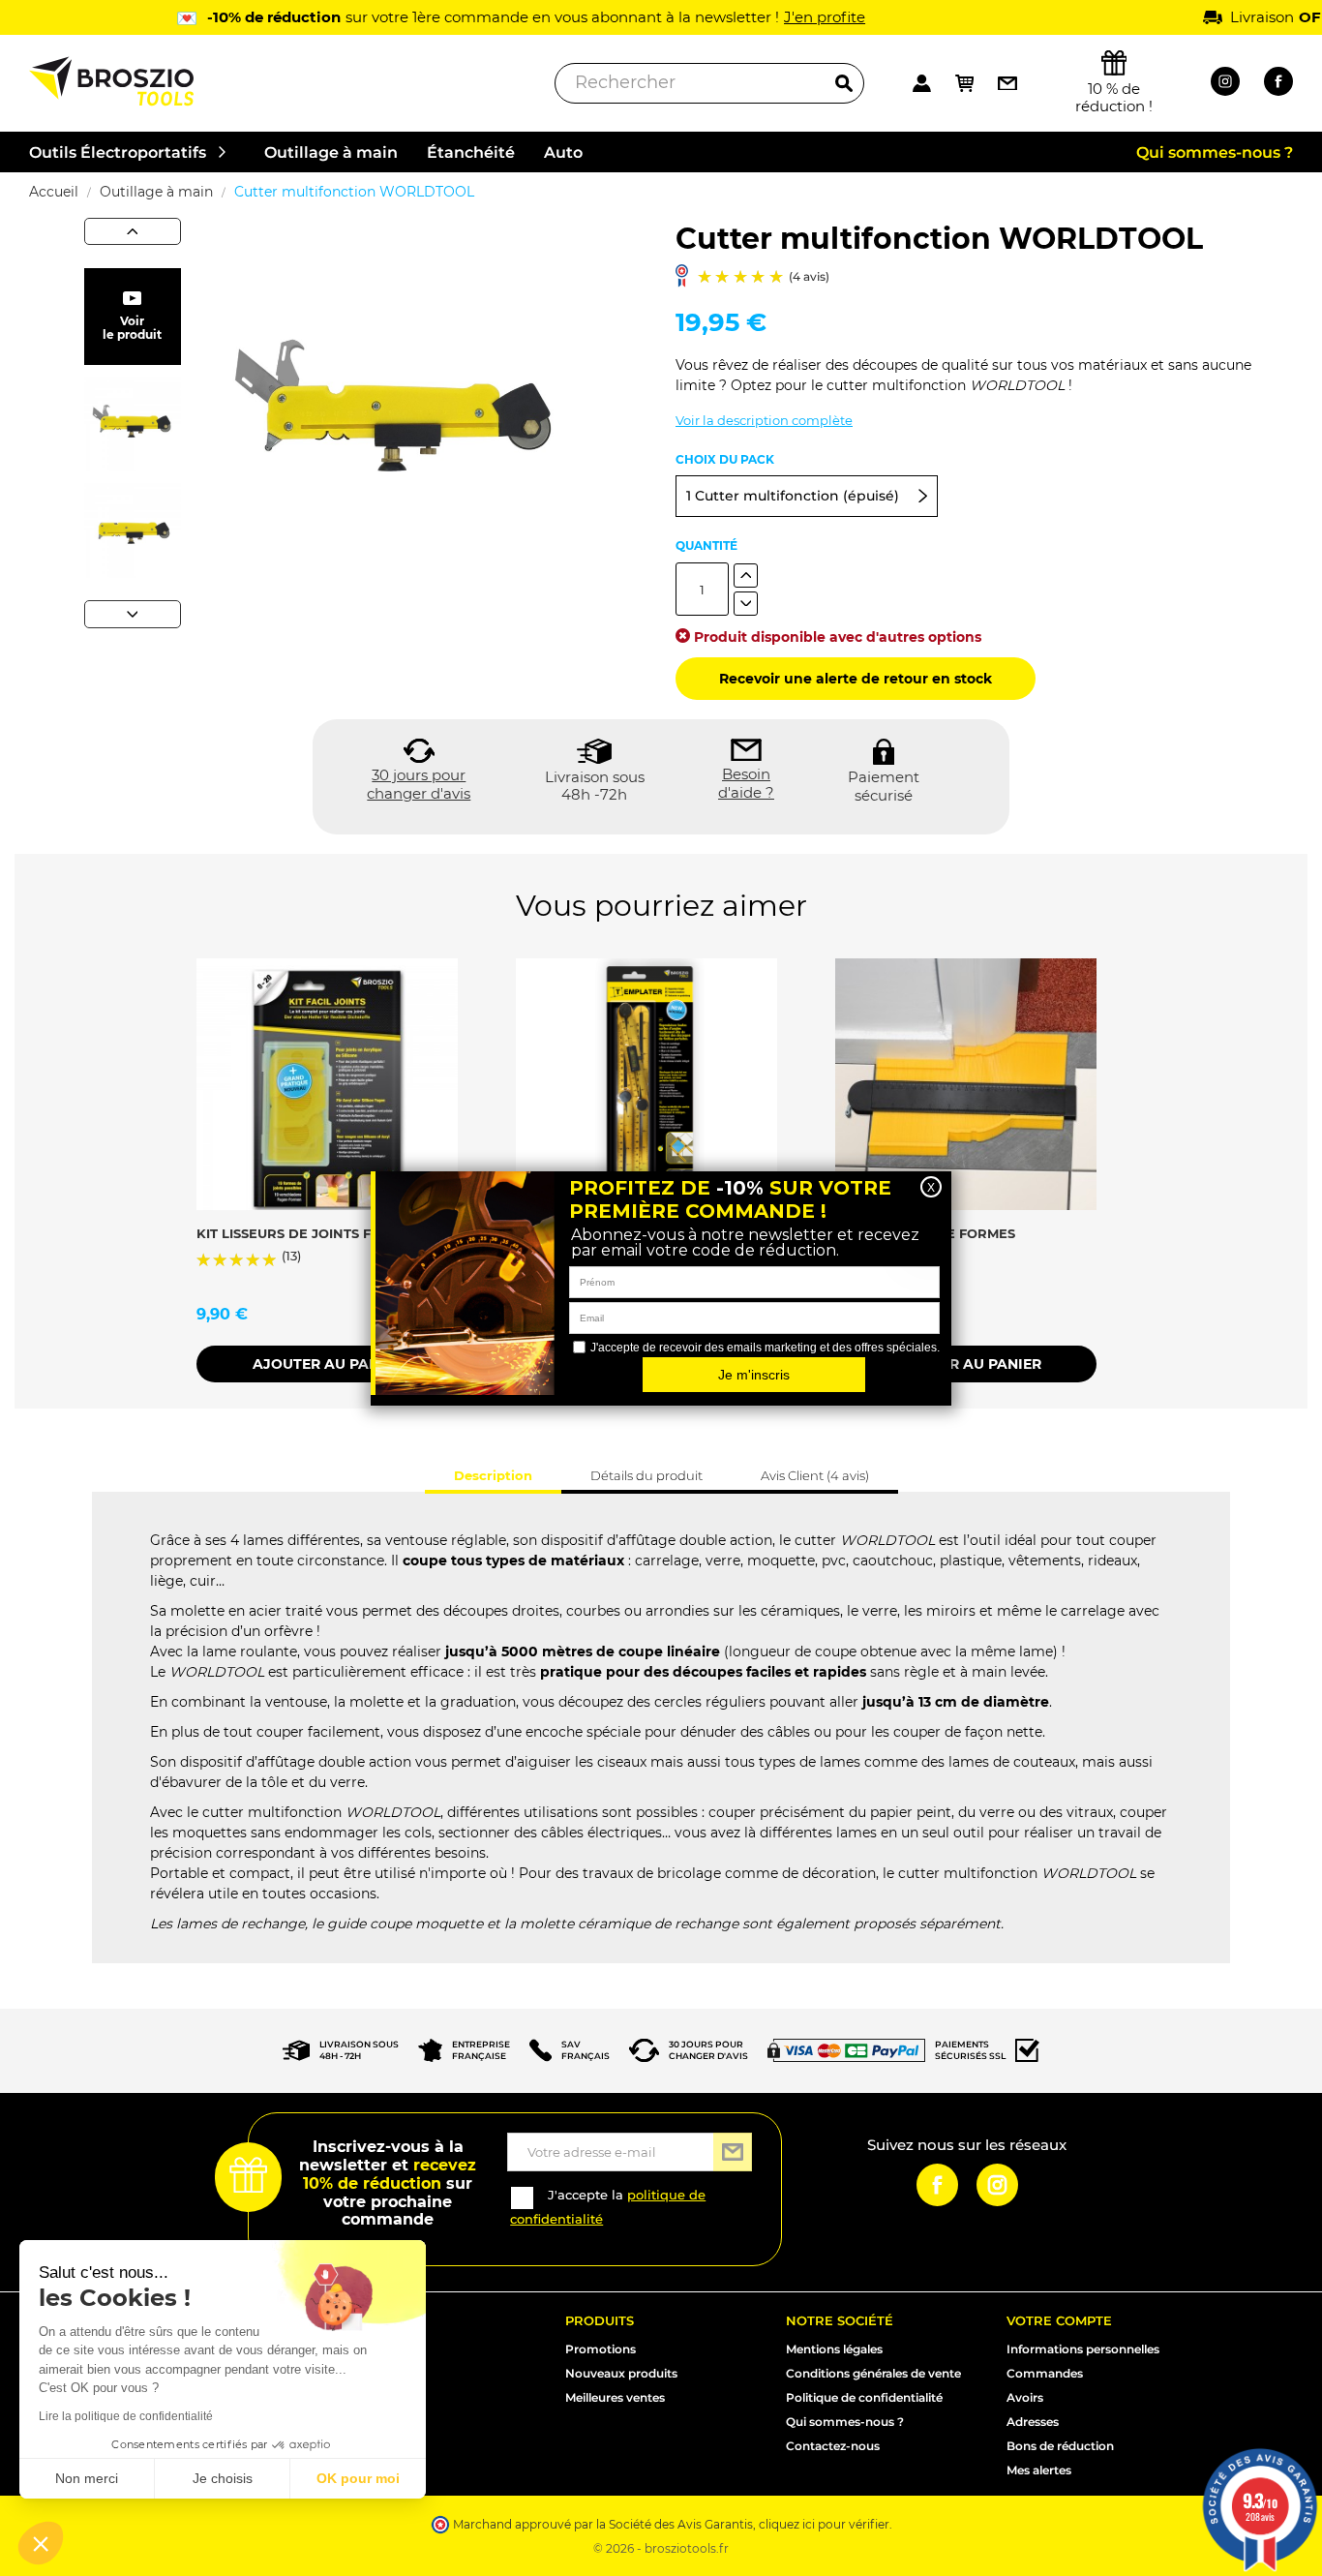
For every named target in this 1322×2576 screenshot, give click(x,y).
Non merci (87, 2478)
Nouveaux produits (621, 2373)
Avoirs (1025, 2397)
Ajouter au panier (328, 1364)
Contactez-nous (833, 2446)
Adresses (1033, 2422)
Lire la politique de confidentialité (126, 2416)
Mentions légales (834, 2349)
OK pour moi (358, 2478)
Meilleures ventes (615, 2397)
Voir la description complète (764, 420)
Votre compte (1059, 2320)
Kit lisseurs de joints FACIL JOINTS (325, 1233)
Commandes (1045, 2373)
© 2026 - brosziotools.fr (661, 2548)
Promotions (601, 2349)
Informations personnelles (1083, 2349)
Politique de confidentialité (864, 2397)
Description (493, 1475)
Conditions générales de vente (873, 2373)
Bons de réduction (1060, 2446)
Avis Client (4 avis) (815, 1475)
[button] (41, 2543)
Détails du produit (646, 1475)
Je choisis (223, 2478)
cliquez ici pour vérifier (824, 2524)
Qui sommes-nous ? (845, 2422)
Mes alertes (1039, 2470)
